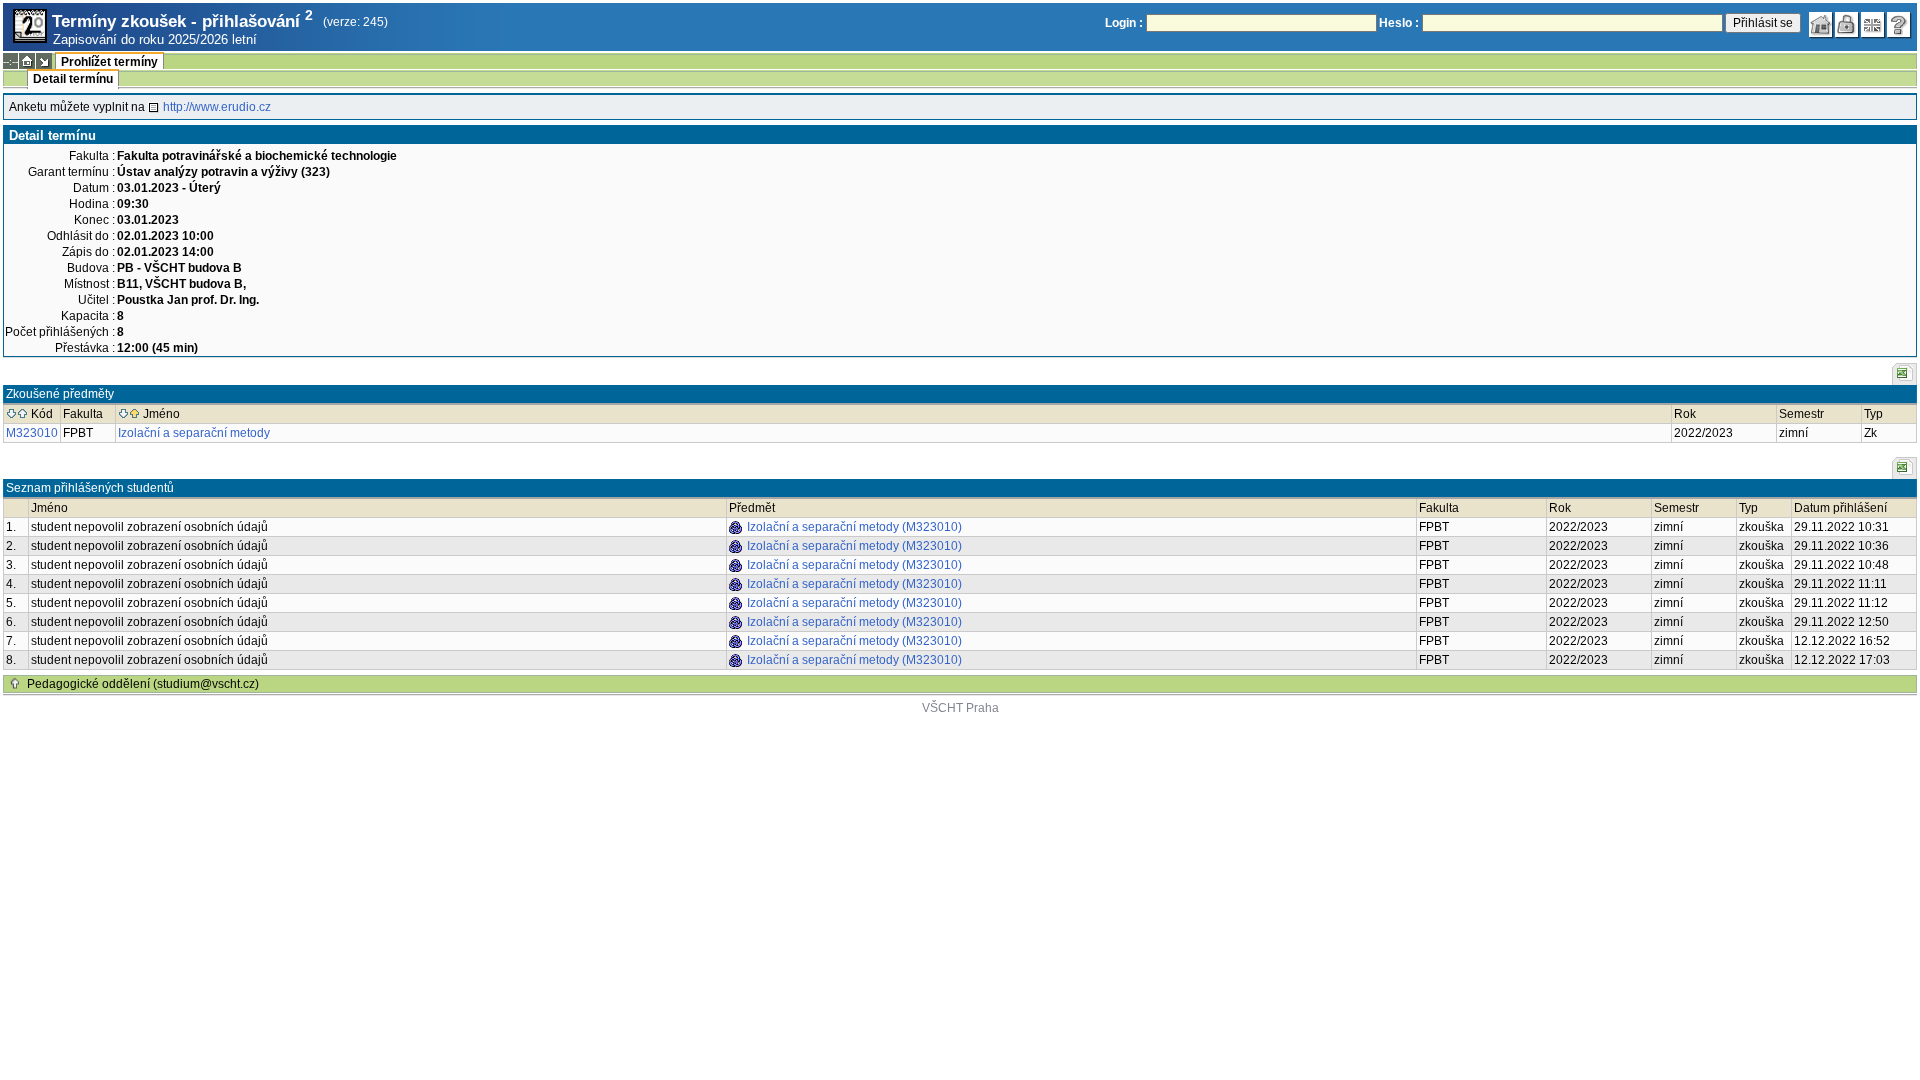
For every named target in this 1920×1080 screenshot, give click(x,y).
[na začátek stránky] (15, 684)
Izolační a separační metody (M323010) (854, 527)
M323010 (32, 433)
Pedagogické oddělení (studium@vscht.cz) (143, 684)
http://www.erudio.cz (217, 107)
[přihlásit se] (1847, 25)
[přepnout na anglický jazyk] (1873, 25)
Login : (1124, 23)
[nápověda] (1899, 25)
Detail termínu (73, 79)
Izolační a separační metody (194, 433)
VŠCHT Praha (960, 708)
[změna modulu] (44, 61)
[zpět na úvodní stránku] (1821, 25)
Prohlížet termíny (109, 62)
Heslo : (1399, 23)
